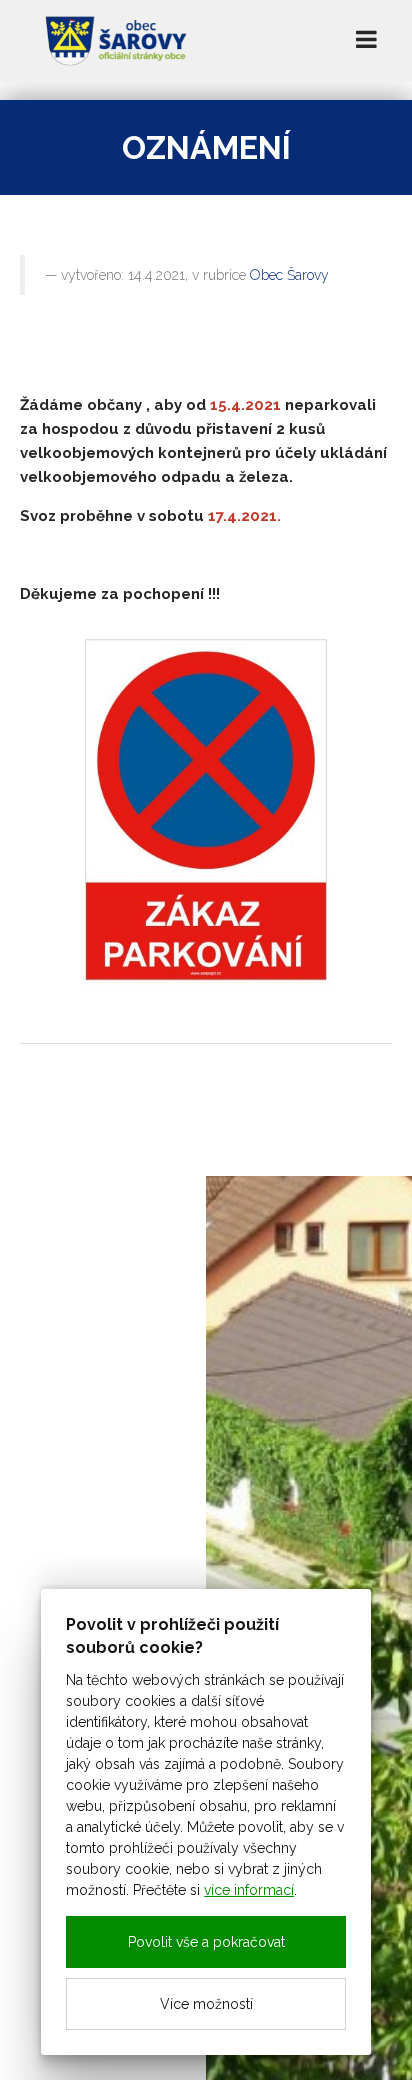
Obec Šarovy (289, 275)
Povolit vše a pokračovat (206, 1942)
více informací (249, 1890)
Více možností (206, 2004)
